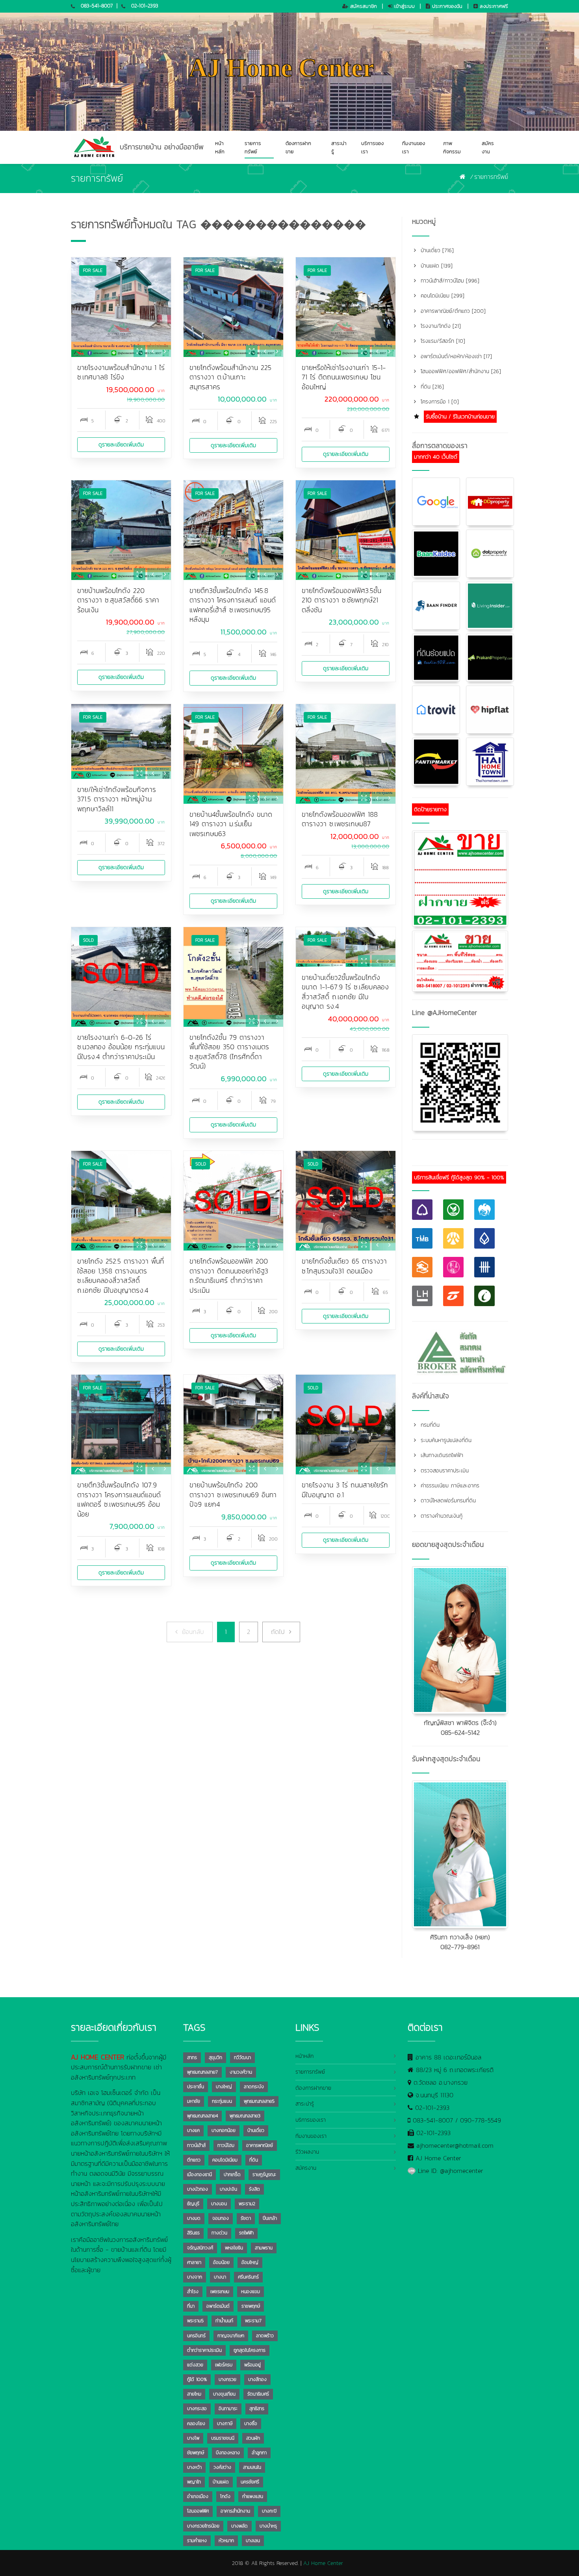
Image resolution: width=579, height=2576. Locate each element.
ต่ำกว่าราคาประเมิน (204, 2350)
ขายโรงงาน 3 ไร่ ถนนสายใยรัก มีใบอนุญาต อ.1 (345, 1490)
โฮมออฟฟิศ (198, 2511)
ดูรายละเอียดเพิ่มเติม (121, 445)
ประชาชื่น (196, 2087)
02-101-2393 (145, 6)
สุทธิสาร (257, 2409)
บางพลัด (239, 2526)
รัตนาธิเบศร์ (258, 2394)
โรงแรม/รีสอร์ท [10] (442, 341)
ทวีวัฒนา (242, 2057)
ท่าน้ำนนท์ (224, 2321)
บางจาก (195, 2277)
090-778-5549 (481, 2120)
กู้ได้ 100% (197, 2379)
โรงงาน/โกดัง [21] (440, 326)
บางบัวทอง (198, 2189)
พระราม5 (195, 2321)
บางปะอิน (228, 2189)
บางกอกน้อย (224, 2130)
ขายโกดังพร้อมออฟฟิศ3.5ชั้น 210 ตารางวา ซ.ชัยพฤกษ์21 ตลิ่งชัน (341, 600)
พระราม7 (253, 2321)
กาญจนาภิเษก (231, 2336)
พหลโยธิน (234, 2248)
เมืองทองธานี (199, 2175)
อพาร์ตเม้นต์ (218, 2306)
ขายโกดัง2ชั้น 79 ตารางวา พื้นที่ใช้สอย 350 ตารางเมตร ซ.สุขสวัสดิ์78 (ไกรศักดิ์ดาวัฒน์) (229, 1052)
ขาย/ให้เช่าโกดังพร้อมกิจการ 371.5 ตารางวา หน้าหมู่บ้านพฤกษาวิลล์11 (117, 799)
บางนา (220, 2277)
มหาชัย (194, 2101)
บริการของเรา (372, 147)
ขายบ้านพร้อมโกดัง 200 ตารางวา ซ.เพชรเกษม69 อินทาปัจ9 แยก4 (233, 1495)
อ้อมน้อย (221, 2262)
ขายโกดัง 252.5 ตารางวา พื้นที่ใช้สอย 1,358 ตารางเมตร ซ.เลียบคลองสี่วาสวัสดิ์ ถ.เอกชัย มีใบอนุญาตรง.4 (121, 1276)
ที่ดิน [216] (431, 387)
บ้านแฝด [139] (436, 266)
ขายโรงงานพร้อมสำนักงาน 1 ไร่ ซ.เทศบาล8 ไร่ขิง (121, 373)
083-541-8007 (97, 6)
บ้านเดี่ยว (256, 2130)
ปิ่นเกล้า (270, 2218)
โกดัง (225, 2496)
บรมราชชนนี (223, 2438)
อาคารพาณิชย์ (260, 2145)
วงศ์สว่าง (222, 2467)
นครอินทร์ (196, 2336)
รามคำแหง (197, 2541)
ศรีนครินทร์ (248, 2277)
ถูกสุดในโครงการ (250, 2350)
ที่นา (191, 2306)
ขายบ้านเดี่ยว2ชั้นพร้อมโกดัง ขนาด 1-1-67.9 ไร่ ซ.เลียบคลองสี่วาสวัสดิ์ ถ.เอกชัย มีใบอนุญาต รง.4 (345, 992)
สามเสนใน (252, 2467)
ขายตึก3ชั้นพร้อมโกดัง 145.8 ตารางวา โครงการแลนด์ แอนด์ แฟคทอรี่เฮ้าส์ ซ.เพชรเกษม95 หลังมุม (233, 605)
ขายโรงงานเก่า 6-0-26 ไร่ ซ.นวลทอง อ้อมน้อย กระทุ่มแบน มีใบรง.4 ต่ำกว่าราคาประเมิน (121, 1047)
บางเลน (253, 2541)
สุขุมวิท (215, 2057)
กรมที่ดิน (429, 1425)
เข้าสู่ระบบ (404, 6)
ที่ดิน (254, 2160)
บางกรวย (227, 2379)
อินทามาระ (228, 2409)
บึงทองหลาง (228, 2453)
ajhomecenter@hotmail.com (455, 2145)
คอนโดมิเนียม (225, 2160)
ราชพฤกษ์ (251, 2306)
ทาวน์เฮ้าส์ (196, 2145)
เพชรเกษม (220, 2292)
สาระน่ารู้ (339, 147)
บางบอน (219, 2204)
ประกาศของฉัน (446, 6)
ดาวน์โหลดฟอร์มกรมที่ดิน (447, 1501)
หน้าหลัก (220, 147)
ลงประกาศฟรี (493, 6)
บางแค (193, 2130)
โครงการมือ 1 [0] (439, 402)
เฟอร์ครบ (224, 2365)
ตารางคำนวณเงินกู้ (441, 1516)
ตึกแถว (194, 2160)
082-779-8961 (460, 1947)
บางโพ (193, 2438)
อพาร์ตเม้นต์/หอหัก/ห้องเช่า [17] (455, 356)
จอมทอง (221, 2218)
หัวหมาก (226, 2541)
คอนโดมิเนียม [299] (442, 296)
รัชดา (246, 2218)
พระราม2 (247, 2204)
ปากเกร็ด (232, 2175)
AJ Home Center (438, 2158)
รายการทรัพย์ (253, 147)
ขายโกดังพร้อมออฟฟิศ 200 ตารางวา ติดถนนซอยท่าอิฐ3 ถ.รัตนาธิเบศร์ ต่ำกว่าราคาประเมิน (229, 1276)
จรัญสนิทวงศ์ (200, 2248)
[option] (121, 307)
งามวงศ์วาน (241, 2072)
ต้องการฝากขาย (298, 147)
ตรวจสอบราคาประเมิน (444, 1471)
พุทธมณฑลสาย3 (245, 2116)
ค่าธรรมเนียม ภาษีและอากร (449, 1486)
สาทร (192, 2057)
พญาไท (194, 2482)
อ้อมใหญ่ (250, 2262)
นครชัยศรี (250, 2482)
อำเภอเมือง (198, 2496)
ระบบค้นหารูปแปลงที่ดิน (445, 1440)
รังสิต (254, 2189)
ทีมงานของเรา (414, 147)
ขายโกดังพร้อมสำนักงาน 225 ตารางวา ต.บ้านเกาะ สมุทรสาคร (230, 377)
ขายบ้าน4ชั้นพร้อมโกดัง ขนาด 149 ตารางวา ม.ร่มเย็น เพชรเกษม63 (231, 824)
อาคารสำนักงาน (235, 2511)
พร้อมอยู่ (252, 2365)
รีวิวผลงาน (307, 2152)
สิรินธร (193, 2233)
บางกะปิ (269, 2511)
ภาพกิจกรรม (452, 147)
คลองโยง (196, 2424)
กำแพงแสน (253, 2496)
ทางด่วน (219, 2233)
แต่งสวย (195, 2365)
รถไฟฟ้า (246, 2233)
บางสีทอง (257, 2379)
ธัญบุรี (193, 2204)
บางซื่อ (251, 2424)
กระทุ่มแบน (222, 2101)
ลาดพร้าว (265, 2336)
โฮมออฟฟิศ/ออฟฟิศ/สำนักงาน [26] (460, 371)
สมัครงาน (488, 147)
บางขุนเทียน (224, 2394)
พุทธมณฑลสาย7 (202, 2072)
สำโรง (193, 2292)
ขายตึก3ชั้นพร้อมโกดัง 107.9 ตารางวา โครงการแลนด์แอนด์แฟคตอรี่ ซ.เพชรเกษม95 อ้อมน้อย (119, 1500)
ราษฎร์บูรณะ (264, 2175)
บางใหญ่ (224, 2087)
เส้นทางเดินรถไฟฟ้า (441, 1455)
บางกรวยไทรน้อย (203, 2526)
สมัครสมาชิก (363, 6)
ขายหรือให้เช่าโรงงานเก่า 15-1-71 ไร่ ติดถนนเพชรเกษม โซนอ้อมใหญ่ (344, 377)
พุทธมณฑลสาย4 (202, 2116)
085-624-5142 (460, 1732)
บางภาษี (225, 2424)
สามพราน (264, 2248)
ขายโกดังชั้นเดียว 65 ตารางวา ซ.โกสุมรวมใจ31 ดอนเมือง (344, 1266)
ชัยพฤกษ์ (196, 2453)
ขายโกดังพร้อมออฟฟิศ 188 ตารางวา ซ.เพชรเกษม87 (340, 819)
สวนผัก (253, 2438)
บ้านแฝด (221, 2482)
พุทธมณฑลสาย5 (259, 2101)
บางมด (194, 2218)
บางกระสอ (197, 2409)
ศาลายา (194, 2262)
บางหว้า (194, 2467)
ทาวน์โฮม (226, 2145)
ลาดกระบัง (254, 2087)
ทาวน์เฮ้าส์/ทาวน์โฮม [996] (449, 281)
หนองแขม (251, 2292)
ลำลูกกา (259, 2453)
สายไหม (194, 2394)
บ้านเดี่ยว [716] (436, 250)
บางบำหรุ (268, 2526)
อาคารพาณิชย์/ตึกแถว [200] (452, 311)
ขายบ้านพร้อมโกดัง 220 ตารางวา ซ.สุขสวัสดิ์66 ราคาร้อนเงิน (118, 600)
